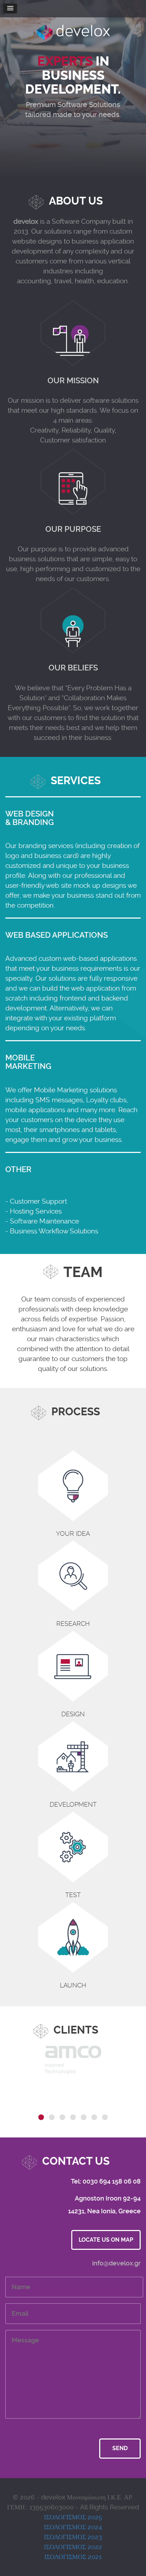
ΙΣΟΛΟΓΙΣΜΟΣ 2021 (73, 2557)
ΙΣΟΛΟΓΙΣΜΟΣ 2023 (73, 2537)
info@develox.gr (116, 2263)
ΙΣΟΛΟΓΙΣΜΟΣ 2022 (73, 2547)
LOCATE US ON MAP (106, 2240)
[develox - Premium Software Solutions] (73, 29)
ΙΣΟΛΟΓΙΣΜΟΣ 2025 (73, 2517)
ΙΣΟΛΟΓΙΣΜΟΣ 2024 (73, 2527)
